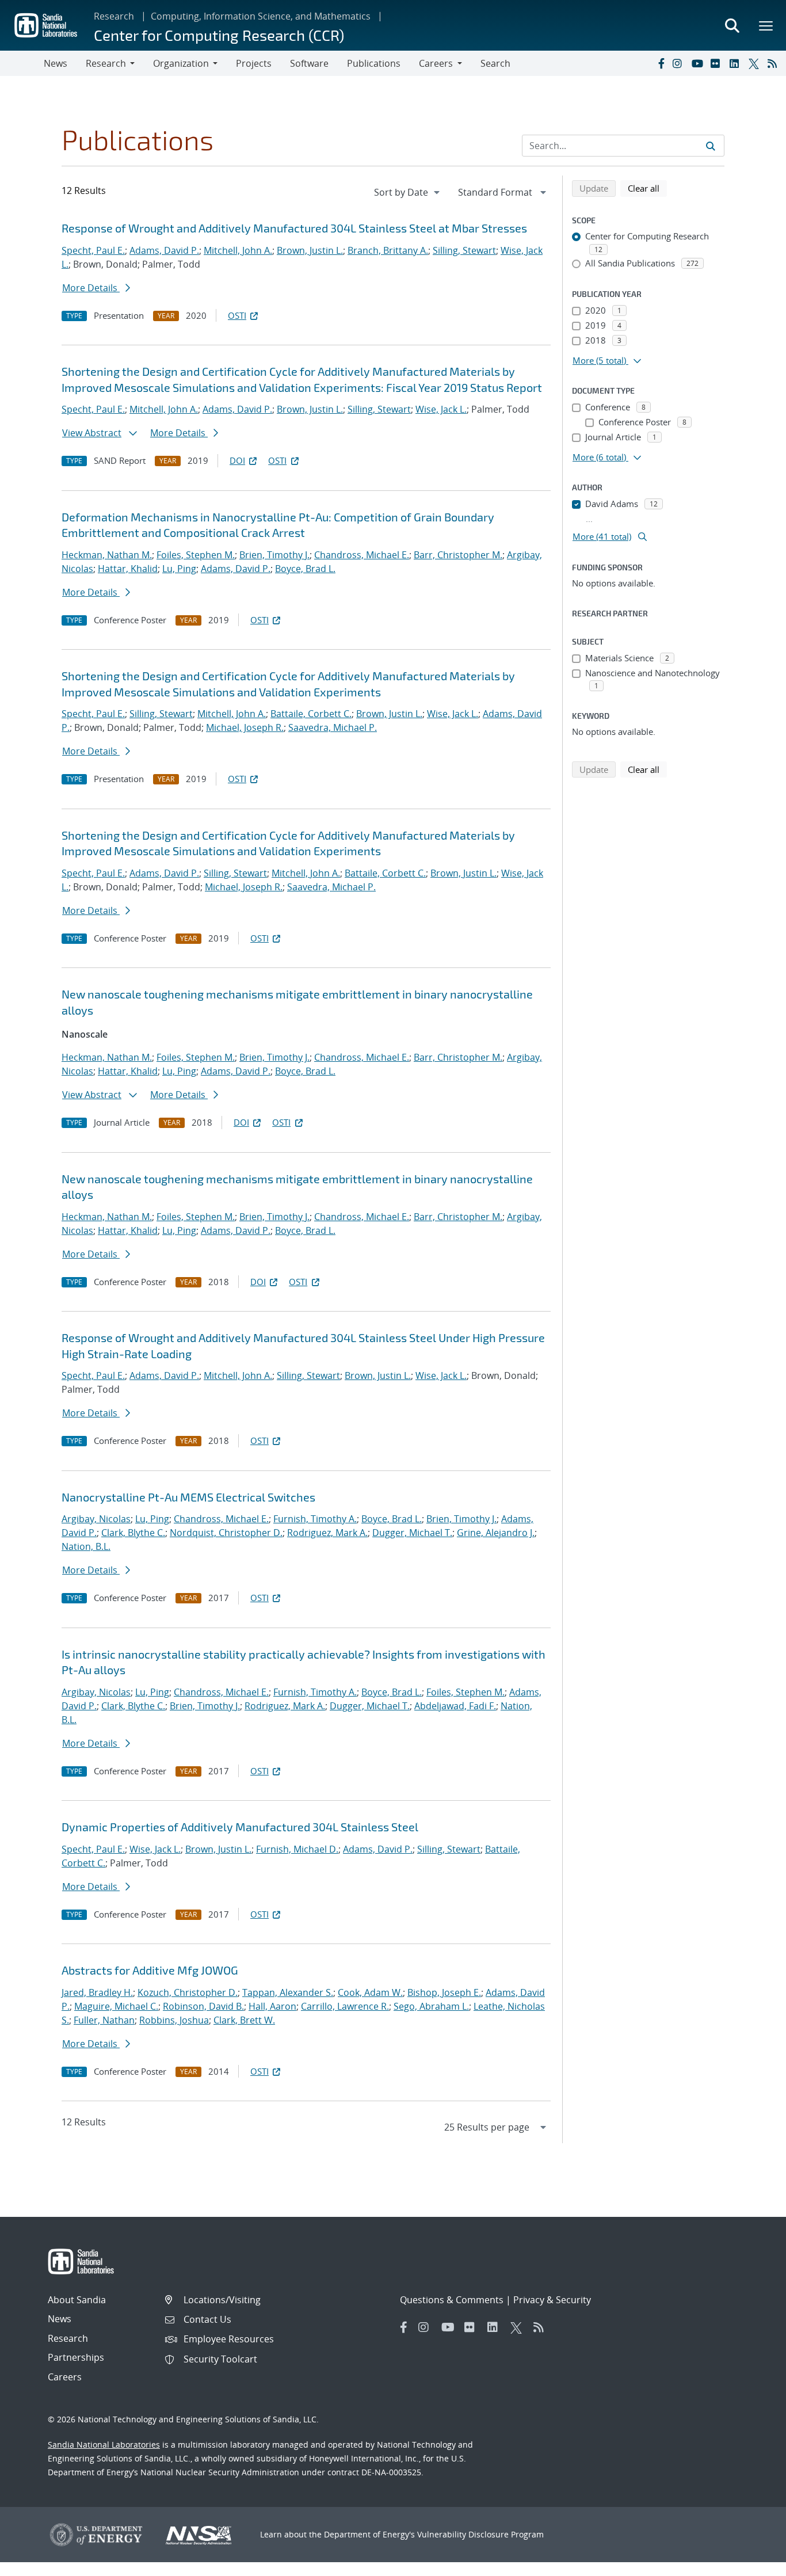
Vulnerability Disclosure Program (480, 2534)
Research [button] (106, 63)
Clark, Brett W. (244, 2020)
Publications (374, 63)
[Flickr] (718, 63)
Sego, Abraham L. (431, 2006)
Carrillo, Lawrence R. (345, 2006)
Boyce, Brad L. (305, 569)
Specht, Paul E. (93, 250)
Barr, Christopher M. (458, 555)
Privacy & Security (552, 2300)
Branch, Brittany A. (388, 250)
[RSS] (774, 63)
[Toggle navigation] (22, 63)
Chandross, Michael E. (362, 555)
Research (114, 16)
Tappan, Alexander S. (288, 1992)
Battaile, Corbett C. (311, 714)
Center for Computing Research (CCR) (219, 35)
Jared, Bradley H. (97, 1992)
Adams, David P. (164, 250)
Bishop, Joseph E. (444, 1992)
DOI (237, 460)
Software (309, 63)
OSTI (237, 315)
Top (752, 2563)
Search (495, 63)
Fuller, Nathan (104, 2020)
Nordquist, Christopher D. (226, 1533)
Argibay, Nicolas (96, 1519)
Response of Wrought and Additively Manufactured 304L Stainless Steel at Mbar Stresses (294, 228)
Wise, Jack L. (441, 409)
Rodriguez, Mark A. (327, 1533)
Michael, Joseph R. (245, 727)
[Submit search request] (711, 146)
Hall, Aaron (272, 2006)
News (56, 63)
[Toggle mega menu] (766, 25)
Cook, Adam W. (370, 1992)
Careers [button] (436, 63)
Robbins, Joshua (174, 2020)
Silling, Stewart (464, 250)
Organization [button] (181, 63)
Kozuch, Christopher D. (188, 1992)
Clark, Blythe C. (133, 1533)
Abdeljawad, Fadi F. (455, 1706)
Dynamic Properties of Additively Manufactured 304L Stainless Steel (240, 1827)
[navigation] (408, 192)
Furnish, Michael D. (297, 1849)
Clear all (647, 188)
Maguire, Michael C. (116, 2006)
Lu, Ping (179, 569)
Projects (254, 63)
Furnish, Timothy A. (315, 1519)
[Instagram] (680, 63)
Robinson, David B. (203, 2006)
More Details (91, 288)
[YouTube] (699, 63)
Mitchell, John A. (238, 250)
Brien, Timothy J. (274, 555)
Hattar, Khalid (128, 569)
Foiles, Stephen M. (196, 555)
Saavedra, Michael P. (333, 727)
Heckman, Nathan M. (107, 555)
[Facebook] (661, 63)
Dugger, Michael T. (412, 1533)
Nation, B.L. (86, 1546)
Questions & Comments (452, 2300)
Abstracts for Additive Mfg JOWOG (150, 1970)
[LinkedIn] (737, 63)
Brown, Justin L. (310, 250)
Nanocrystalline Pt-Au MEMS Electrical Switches (188, 1497)
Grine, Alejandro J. (496, 1533)
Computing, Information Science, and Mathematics (261, 16)
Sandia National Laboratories (104, 2444)
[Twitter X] (756, 63)
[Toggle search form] (732, 25)
